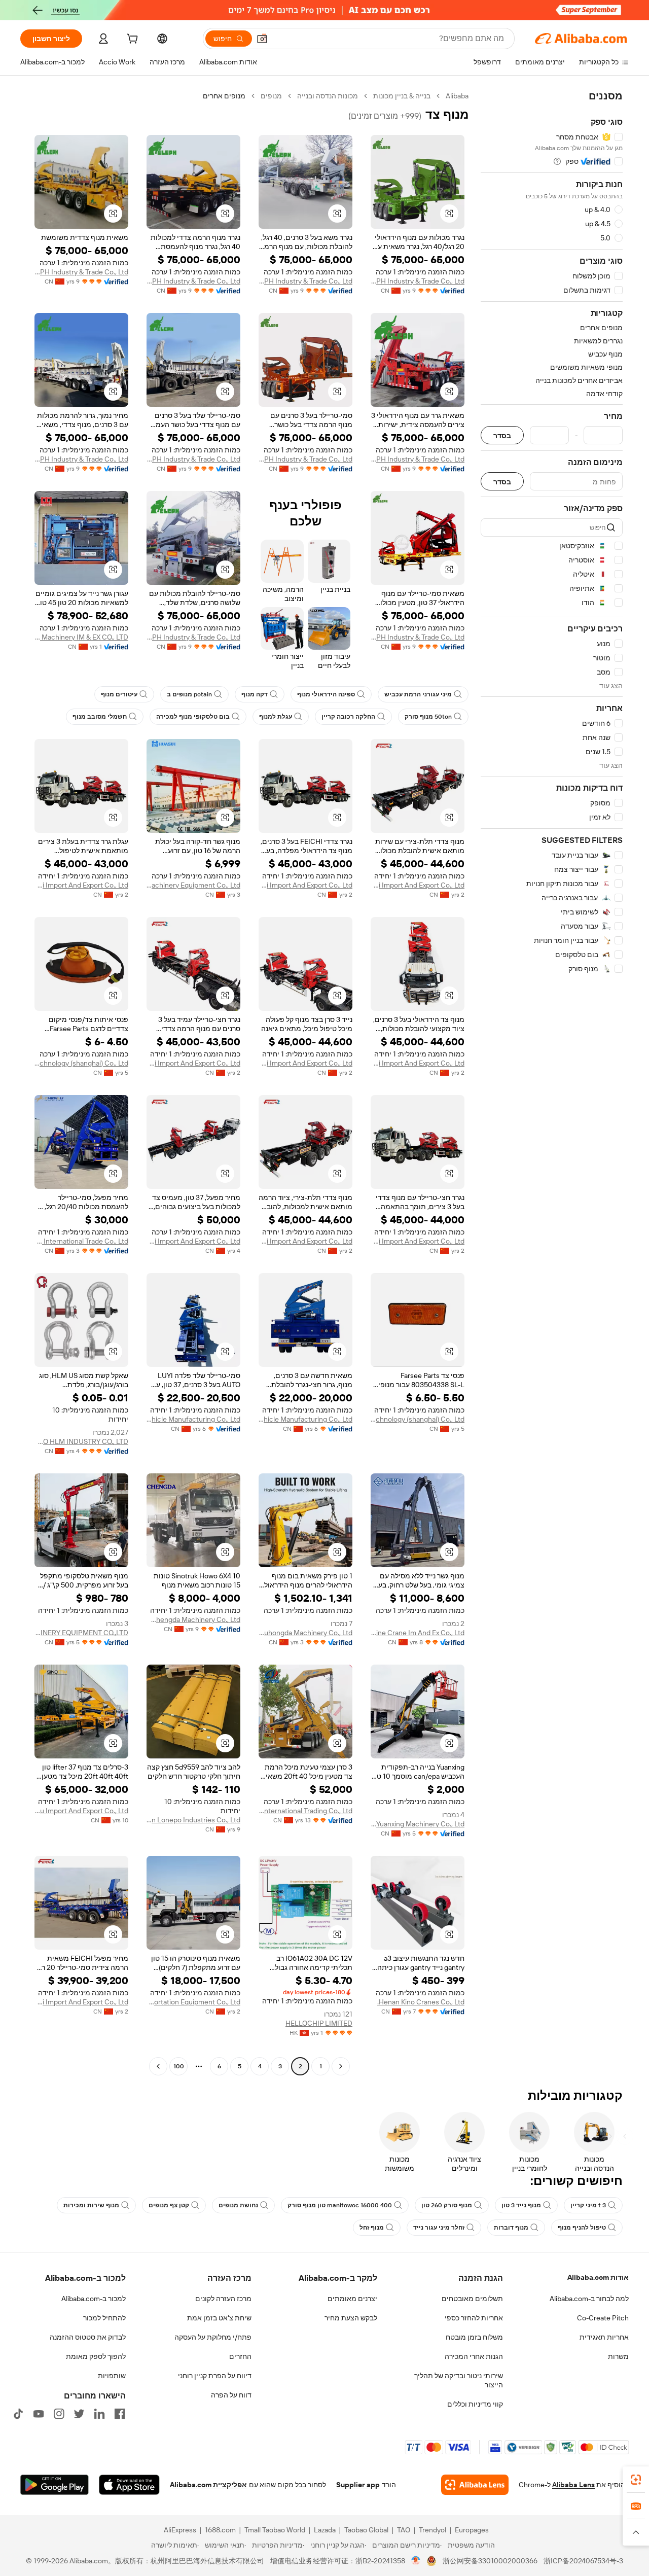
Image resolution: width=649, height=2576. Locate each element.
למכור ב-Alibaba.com (94, 2299)
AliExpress (180, 2530)
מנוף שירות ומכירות (91, 2205)
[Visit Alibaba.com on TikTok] (18, 2414)
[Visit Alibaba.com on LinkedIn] (99, 2414)
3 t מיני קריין (588, 2205)
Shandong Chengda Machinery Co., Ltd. (193, 1619)
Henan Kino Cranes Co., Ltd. (421, 2002)
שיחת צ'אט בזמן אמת (219, 2318)
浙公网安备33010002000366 (490, 2561)
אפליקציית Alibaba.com (208, 2485)
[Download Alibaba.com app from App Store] (129, 2485)
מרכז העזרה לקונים (223, 2299)
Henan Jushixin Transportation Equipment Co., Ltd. (193, 2002)
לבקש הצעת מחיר (351, 2318)
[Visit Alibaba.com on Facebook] (120, 2414)
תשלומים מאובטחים (472, 2299)
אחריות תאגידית (604, 2337)
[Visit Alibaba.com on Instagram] (59, 2414)
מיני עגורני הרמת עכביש (418, 694)
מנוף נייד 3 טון (521, 2205)
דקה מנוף (255, 694)
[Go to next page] (158, 2066)
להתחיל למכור (104, 2318)
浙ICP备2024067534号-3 (583, 2561)
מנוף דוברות (511, 2228)
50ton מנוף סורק (428, 717)
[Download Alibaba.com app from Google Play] (55, 2485)
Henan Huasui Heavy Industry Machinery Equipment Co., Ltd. (193, 885)
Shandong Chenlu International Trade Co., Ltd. (81, 1241)
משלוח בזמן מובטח (474, 2337)
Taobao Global (366, 2530)
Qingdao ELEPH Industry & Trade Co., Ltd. (418, 281)
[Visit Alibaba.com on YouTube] (39, 2414)
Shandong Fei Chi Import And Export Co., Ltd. (418, 885)
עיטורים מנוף (119, 694)
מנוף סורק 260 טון (447, 2205)
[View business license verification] (416, 2561)
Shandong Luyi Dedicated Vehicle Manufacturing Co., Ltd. (305, 1419)
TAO (404, 2530)
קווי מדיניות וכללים (475, 2404)
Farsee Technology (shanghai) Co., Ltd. (81, 1063)
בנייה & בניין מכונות (402, 96)
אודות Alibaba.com (598, 2277)
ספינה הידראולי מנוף (326, 694)
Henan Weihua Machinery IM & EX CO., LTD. (81, 637)
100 (179, 2066)
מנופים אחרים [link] (224, 96)
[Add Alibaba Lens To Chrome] (475, 2485)
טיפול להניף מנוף (582, 2228)
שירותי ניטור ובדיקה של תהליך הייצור (459, 2380)
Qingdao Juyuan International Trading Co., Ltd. (305, 1811)
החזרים (240, 2356)
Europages (472, 2530)
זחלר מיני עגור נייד (439, 2228)
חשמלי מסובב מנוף (100, 717)
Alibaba (457, 96)
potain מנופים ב (189, 694)
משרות (618, 2356)
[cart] (131, 40)
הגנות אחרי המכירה (474, 2356)
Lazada (325, 2530)
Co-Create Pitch (603, 2318)
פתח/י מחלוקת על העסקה (213, 2337)
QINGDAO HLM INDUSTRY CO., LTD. (81, 1441)
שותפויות (112, 2376)
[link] (636, 2480)
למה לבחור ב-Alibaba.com (589, 2299)
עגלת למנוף (276, 717)
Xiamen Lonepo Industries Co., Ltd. (193, 1820)
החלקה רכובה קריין (348, 717)
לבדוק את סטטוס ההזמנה (88, 2337)
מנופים (271, 96)
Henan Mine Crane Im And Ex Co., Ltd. (418, 1633)
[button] (262, 39)
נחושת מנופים (238, 2205)
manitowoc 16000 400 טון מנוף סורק (340, 2205)
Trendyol (432, 2530)
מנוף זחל (372, 2228)
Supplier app (358, 2485)
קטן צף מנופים (169, 2205)
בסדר (502, 435)
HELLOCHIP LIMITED (319, 2023)
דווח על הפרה (231, 2395)
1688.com (220, 2530)
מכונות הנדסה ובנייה (328, 96)
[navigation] (552, 1082)
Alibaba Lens (573, 2485)
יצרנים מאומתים (352, 2299)
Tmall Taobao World (275, 2530)
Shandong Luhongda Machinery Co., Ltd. (305, 1633)
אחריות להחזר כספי (474, 2318)
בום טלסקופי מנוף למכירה (193, 717)
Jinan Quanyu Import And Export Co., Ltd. (81, 1811)
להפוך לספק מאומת (96, 2356)
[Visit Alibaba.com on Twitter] (79, 2414)
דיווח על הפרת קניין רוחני (215, 2376)
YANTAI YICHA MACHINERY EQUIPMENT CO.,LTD (81, 1633)
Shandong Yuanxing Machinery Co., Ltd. (418, 1824)
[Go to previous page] (341, 2066)
